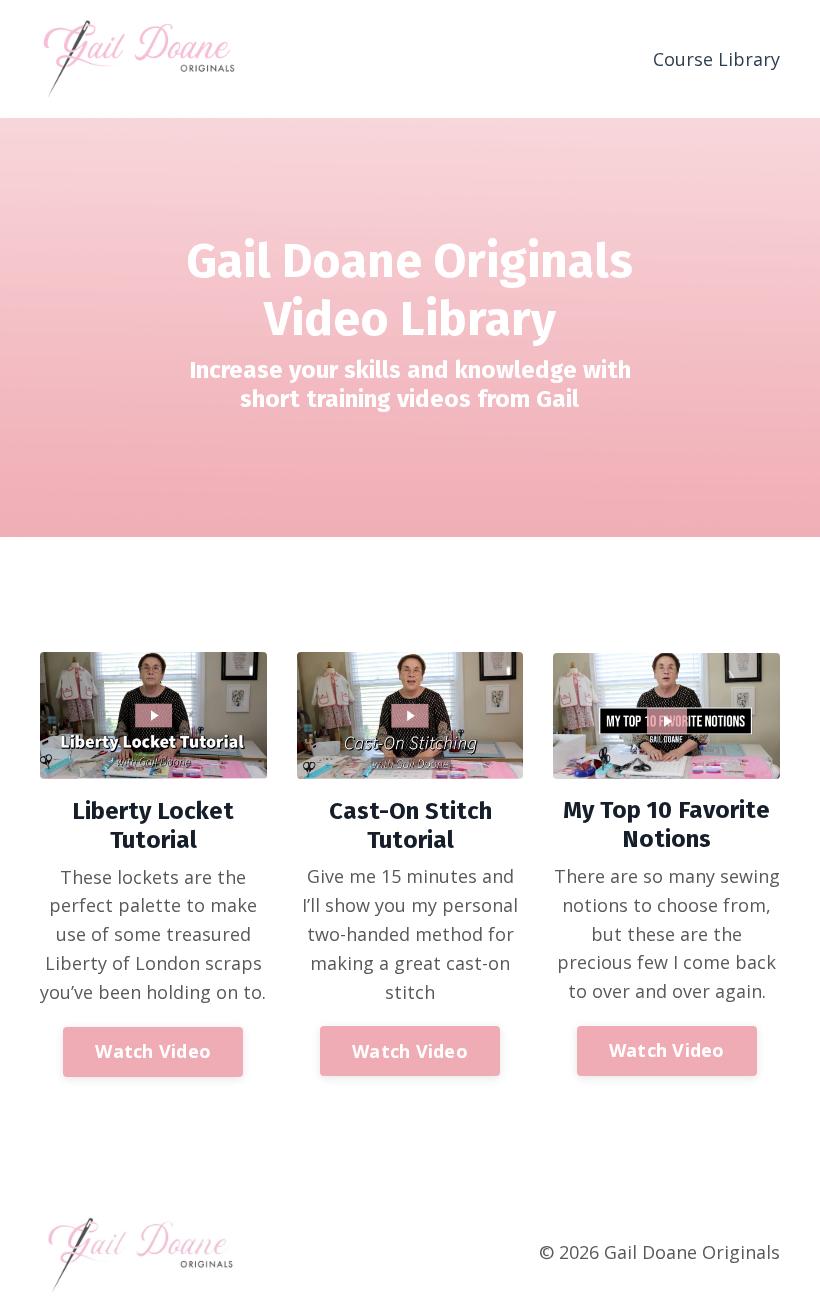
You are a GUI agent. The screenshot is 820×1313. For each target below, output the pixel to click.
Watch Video (153, 1051)
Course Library (716, 59)
